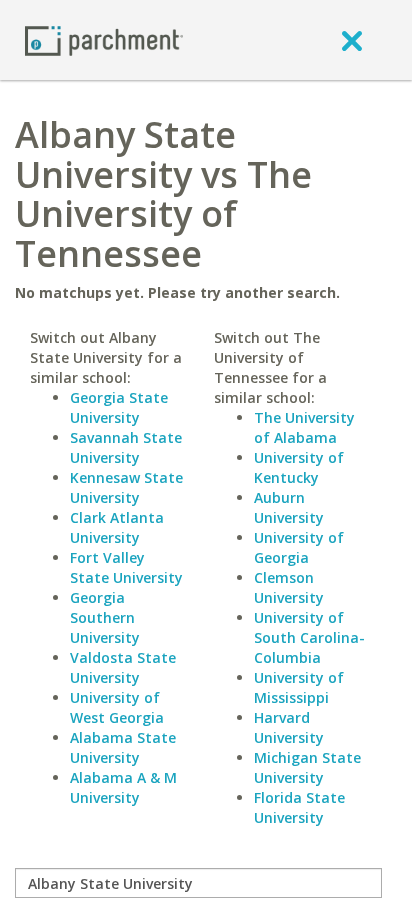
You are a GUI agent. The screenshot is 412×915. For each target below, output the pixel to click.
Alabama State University (123, 747)
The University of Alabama (304, 427)
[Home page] (104, 39)
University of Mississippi (299, 687)
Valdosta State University (123, 667)
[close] (352, 40)
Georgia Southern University (105, 617)
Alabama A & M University (123, 787)
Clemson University (289, 587)
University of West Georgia (117, 707)
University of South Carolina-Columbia (309, 637)
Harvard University (289, 727)
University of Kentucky (299, 467)
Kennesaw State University (126, 487)
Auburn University (289, 507)
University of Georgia (299, 547)
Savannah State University (126, 447)
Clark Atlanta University (117, 527)
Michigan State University (307, 767)
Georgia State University (119, 407)
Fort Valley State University (126, 567)
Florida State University (299, 807)
